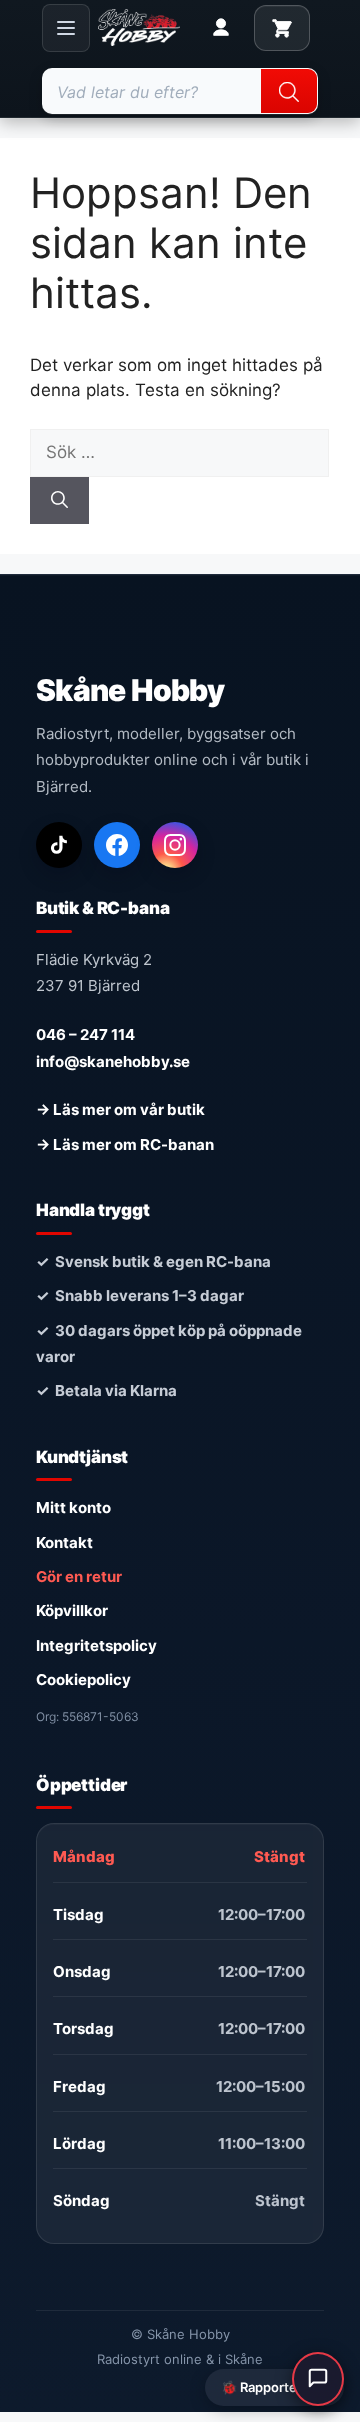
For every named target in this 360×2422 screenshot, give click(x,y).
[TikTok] (59, 845)
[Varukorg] (282, 28)
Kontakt (64, 1542)
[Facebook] (117, 845)
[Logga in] (221, 28)
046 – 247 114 (85, 1034)
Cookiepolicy (83, 1679)
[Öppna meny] (66, 28)
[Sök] (59, 501)
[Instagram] (175, 845)
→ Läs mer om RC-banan (125, 1144)
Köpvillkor (72, 1610)
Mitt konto (73, 1507)
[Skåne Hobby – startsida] (139, 28)
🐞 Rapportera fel (274, 2387)
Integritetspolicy (96, 1645)
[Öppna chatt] (318, 2379)
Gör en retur (79, 1576)
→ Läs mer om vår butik (120, 1109)
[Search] (289, 92)
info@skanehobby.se (113, 1061)
